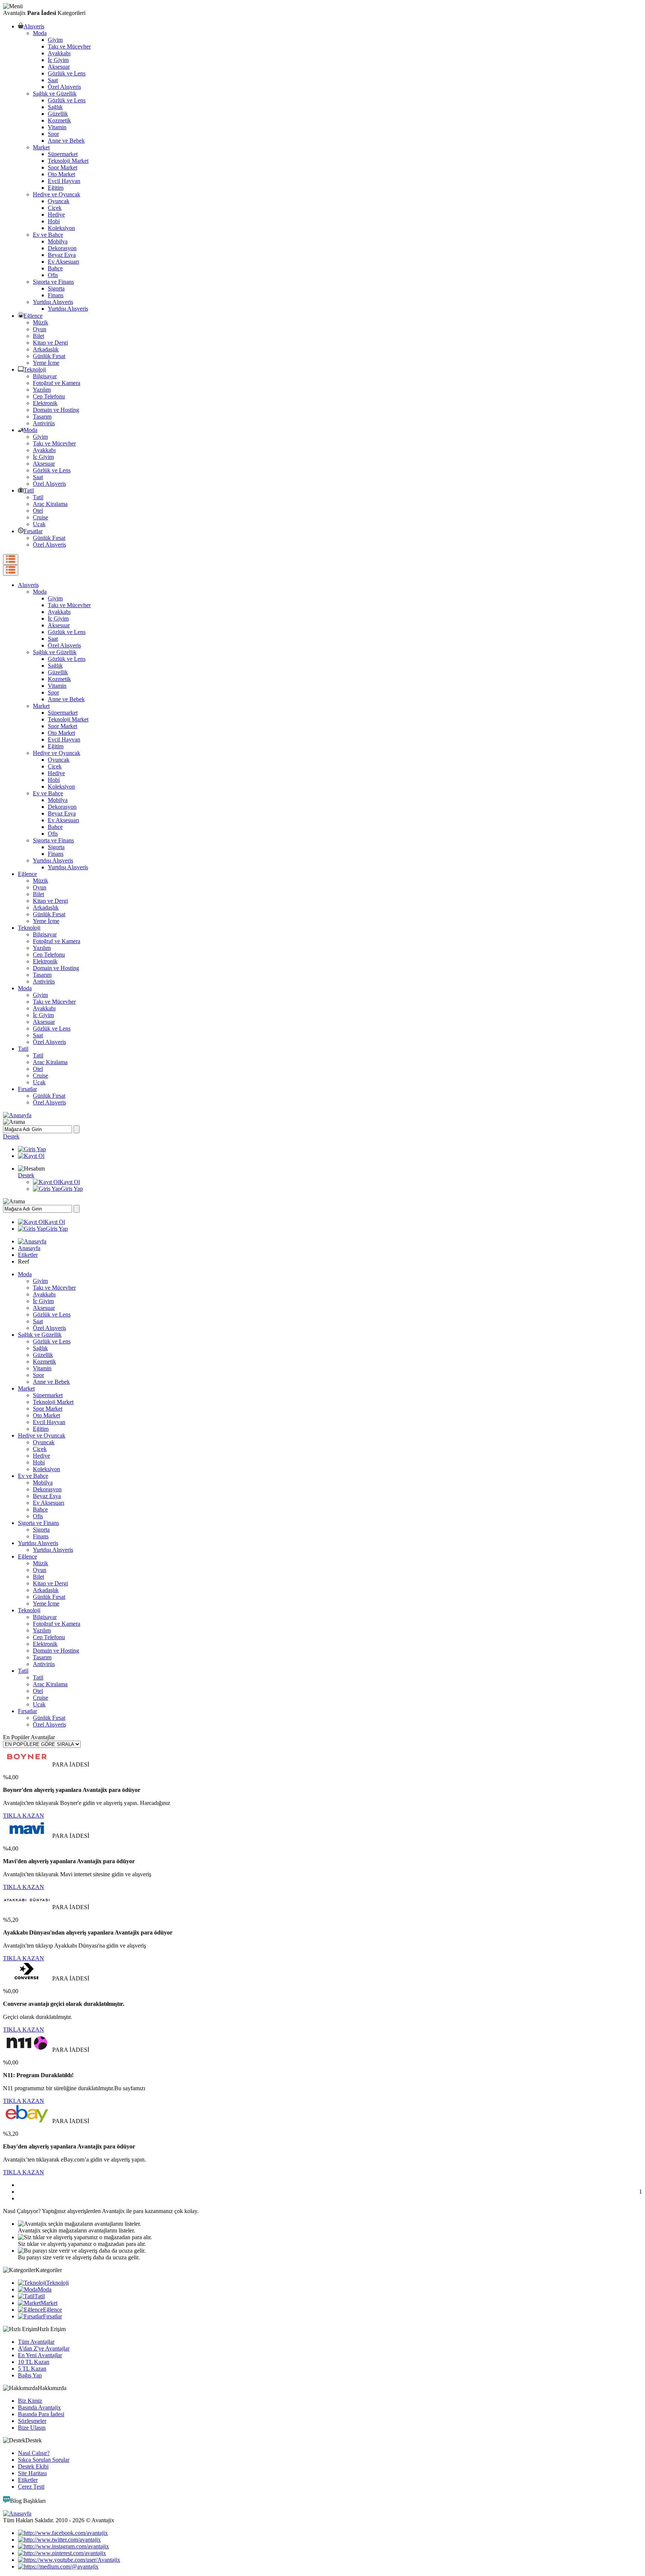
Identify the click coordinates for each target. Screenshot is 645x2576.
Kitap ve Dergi (50, 343)
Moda (40, 33)
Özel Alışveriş (64, 87)
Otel (38, 511)
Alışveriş (34, 26)
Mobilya (58, 241)
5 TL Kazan (32, 2369)
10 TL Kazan (34, 2362)
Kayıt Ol (70, 1182)
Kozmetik (59, 120)
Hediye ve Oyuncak (57, 194)
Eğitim (56, 188)
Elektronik (45, 403)
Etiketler (28, 1255)
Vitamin (57, 127)
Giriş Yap (72, 1189)
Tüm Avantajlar (36, 2342)
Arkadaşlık (46, 349)
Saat (53, 80)
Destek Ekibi (33, 2466)
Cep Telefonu (49, 396)
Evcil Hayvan (64, 181)
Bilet (38, 336)
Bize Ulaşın (32, 2428)
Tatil (29, 490)
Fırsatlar (33, 531)
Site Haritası (32, 2473)
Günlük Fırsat (49, 356)
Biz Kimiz (30, 2401)
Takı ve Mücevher (69, 46)
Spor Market (63, 167)
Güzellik (58, 114)
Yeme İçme (46, 363)
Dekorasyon (62, 248)
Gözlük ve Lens (67, 73)
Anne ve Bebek (66, 141)
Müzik (40, 322)
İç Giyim (58, 60)
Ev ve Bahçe (48, 235)
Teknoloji (35, 369)
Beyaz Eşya (62, 255)
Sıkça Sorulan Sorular (44, 2460)
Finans (56, 295)
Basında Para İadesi (41, 2414)
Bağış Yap (30, 2375)
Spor (53, 134)
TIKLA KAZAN (24, 1816)
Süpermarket (63, 154)
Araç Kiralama (50, 504)
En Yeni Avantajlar (40, 2355)
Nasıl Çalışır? (34, 2453)
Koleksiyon (61, 228)
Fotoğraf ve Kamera (57, 383)
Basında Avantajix (39, 2407)
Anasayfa (29, 1248)
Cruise (40, 517)
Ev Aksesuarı (63, 262)
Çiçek (55, 208)
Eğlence (33, 316)
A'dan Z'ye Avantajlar (44, 2348)
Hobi (54, 221)
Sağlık (55, 107)
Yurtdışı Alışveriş (53, 302)
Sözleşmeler (32, 2421)
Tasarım (42, 417)
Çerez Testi (31, 2487)
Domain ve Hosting (56, 410)
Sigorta (56, 288)
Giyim (55, 40)
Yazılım (42, 390)
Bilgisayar (45, 376)
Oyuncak (59, 201)
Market (41, 147)
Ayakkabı (59, 53)
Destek (11, 1136)
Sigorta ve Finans (53, 282)
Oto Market (61, 174)
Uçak (39, 524)
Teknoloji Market (68, 161)
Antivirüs (44, 423)
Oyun (40, 329)
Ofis (53, 275)
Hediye (56, 215)
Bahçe (55, 268)
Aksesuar (59, 67)
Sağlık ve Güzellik (55, 94)
